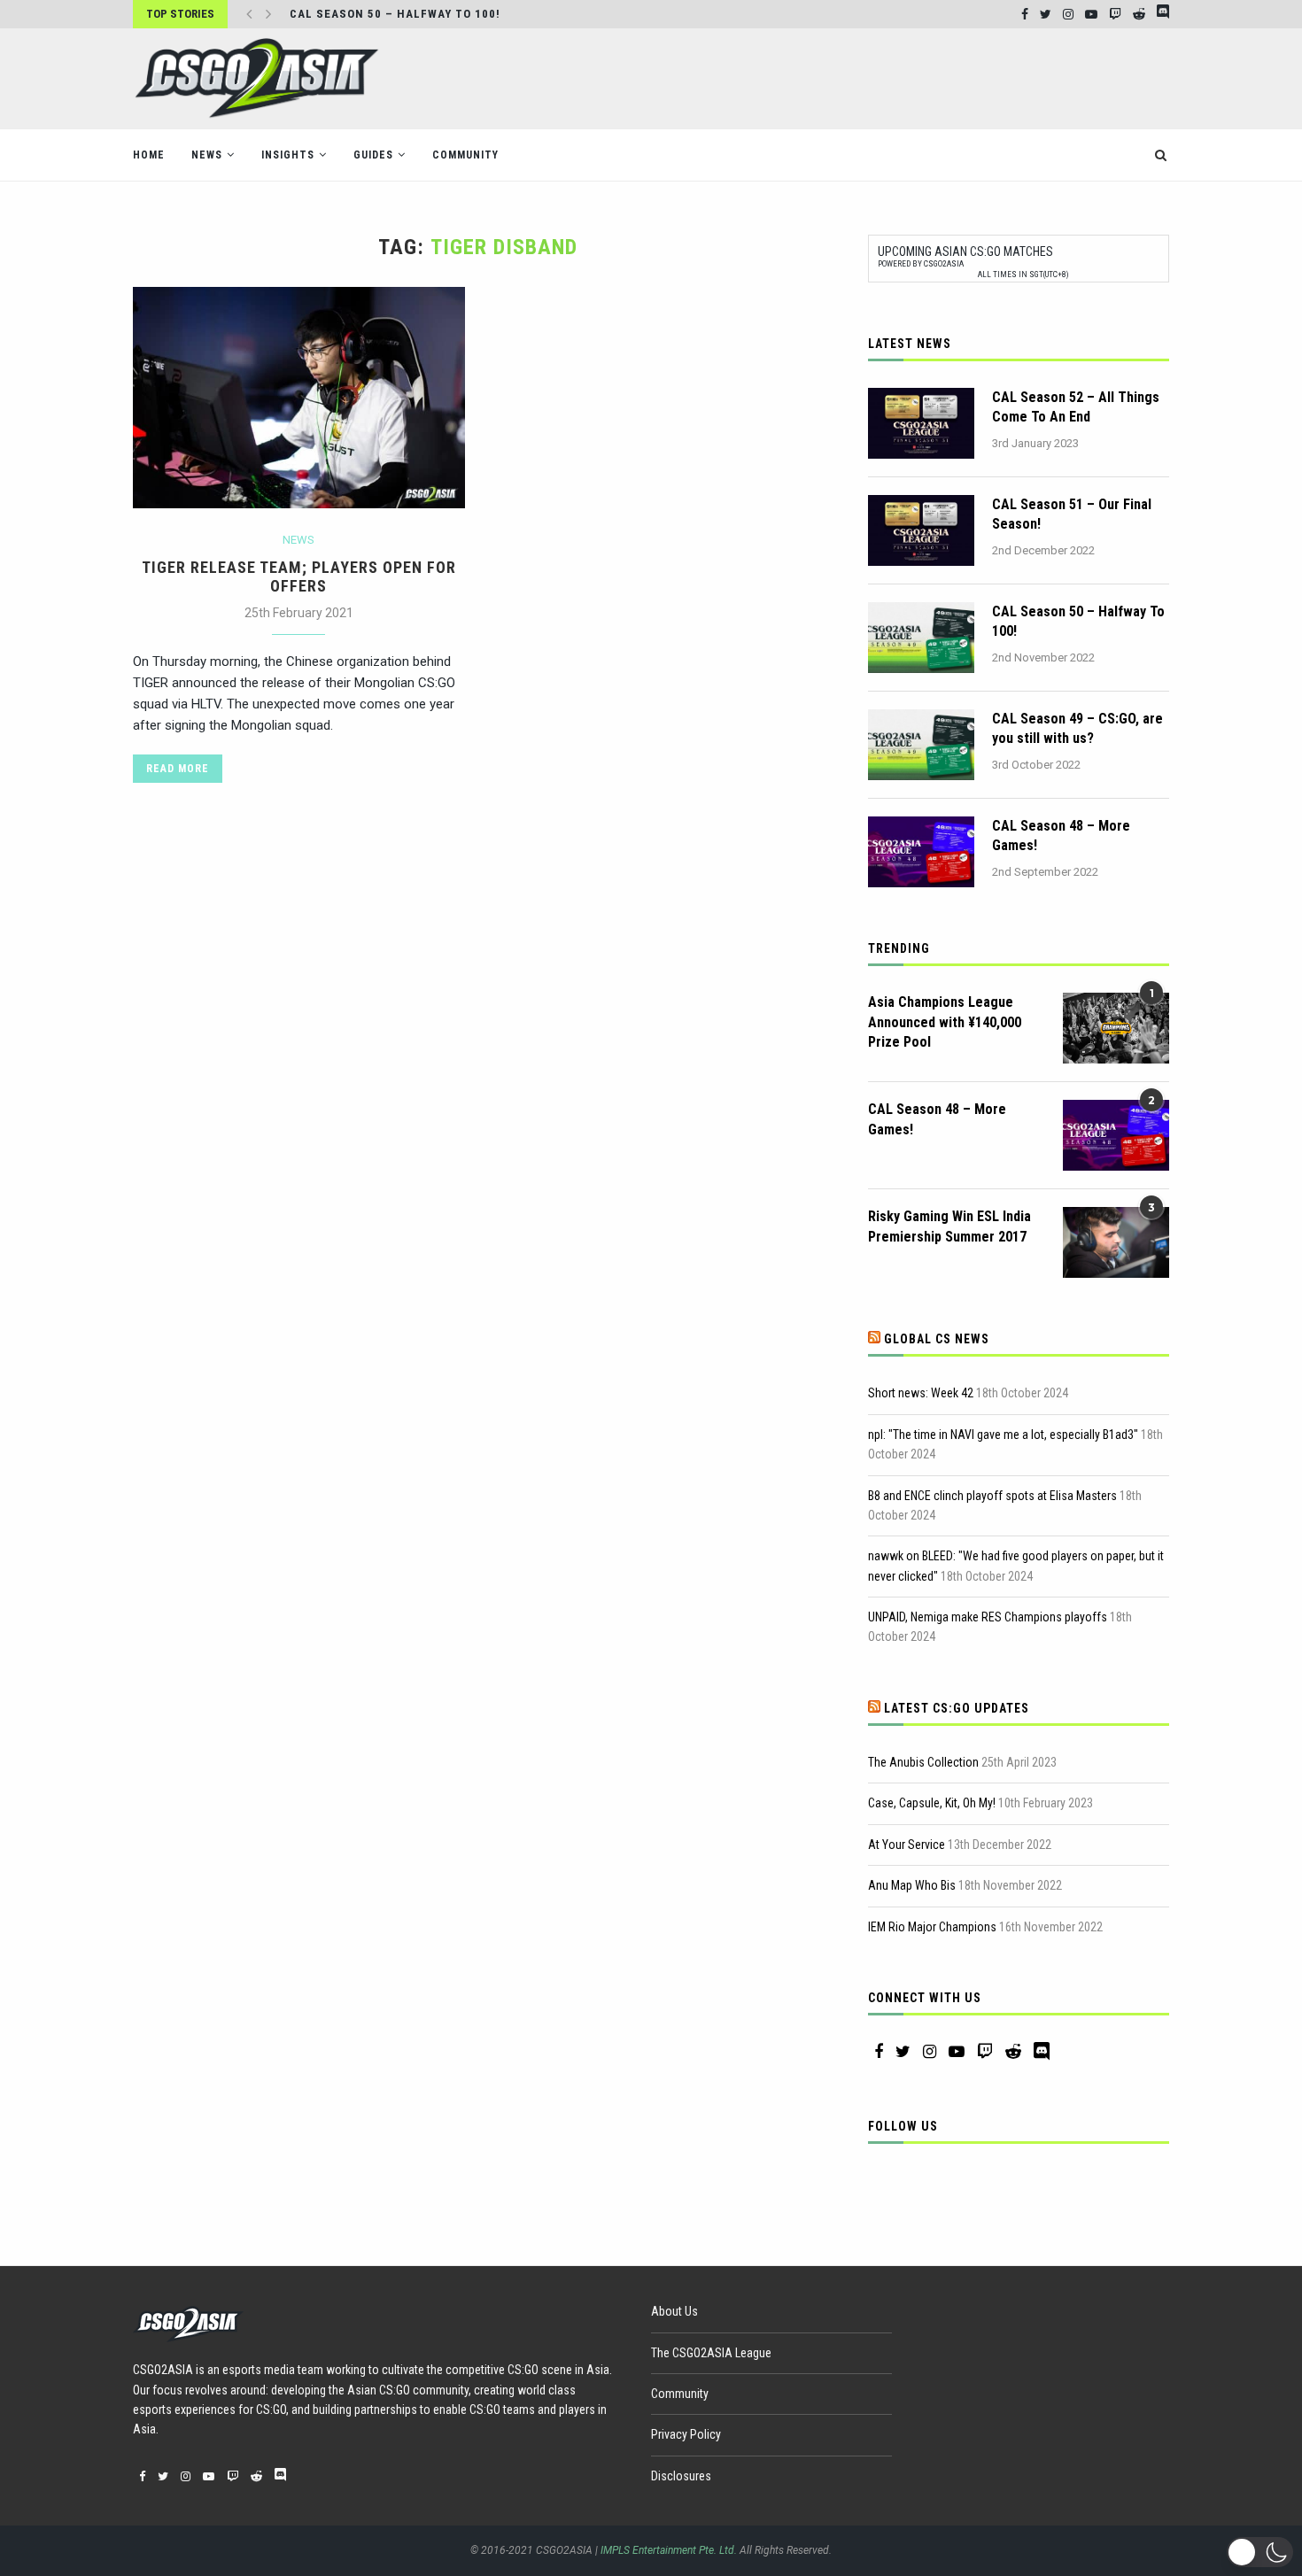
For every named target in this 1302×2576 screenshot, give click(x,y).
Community (465, 155)
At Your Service (907, 1845)
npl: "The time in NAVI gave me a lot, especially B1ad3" (1003, 1435)
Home (149, 155)
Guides (373, 155)
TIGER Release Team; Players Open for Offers (299, 576)
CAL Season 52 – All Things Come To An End (1076, 407)
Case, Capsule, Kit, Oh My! (932, 1803)
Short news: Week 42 (921, 1393)
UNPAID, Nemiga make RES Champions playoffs (988, 1617)
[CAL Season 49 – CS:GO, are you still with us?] (921, 745)
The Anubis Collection (923, 1762)
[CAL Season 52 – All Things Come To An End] (921, 423)
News (207, 155)
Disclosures (681, 2476)
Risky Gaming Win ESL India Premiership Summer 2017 (949, 1226)
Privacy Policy (686, 2434)
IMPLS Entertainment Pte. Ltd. (669, 2550)
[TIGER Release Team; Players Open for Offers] (299, 398)
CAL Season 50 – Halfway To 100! (395, 14)
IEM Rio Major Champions (932, 1927)
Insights (288, 155)
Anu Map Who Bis (912, 1885)
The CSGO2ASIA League (711, 2353)
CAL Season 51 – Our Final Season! (1072, 514)
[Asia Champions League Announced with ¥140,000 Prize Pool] (1116, 1028)
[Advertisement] (847, 77)
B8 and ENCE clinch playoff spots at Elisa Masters (992, 1496)
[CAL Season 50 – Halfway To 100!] (921, 638)
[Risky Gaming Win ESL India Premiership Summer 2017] (1116, 1242)
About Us (674, 2311)
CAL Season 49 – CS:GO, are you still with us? (1077, 728)
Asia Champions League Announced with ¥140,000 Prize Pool (945, 1022)
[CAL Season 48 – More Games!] (921, 852)
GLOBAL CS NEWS (937, 1339)
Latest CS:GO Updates (957, 1708)
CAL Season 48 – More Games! (1061, 835)
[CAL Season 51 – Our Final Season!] (921, 530)
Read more (178, 769)
